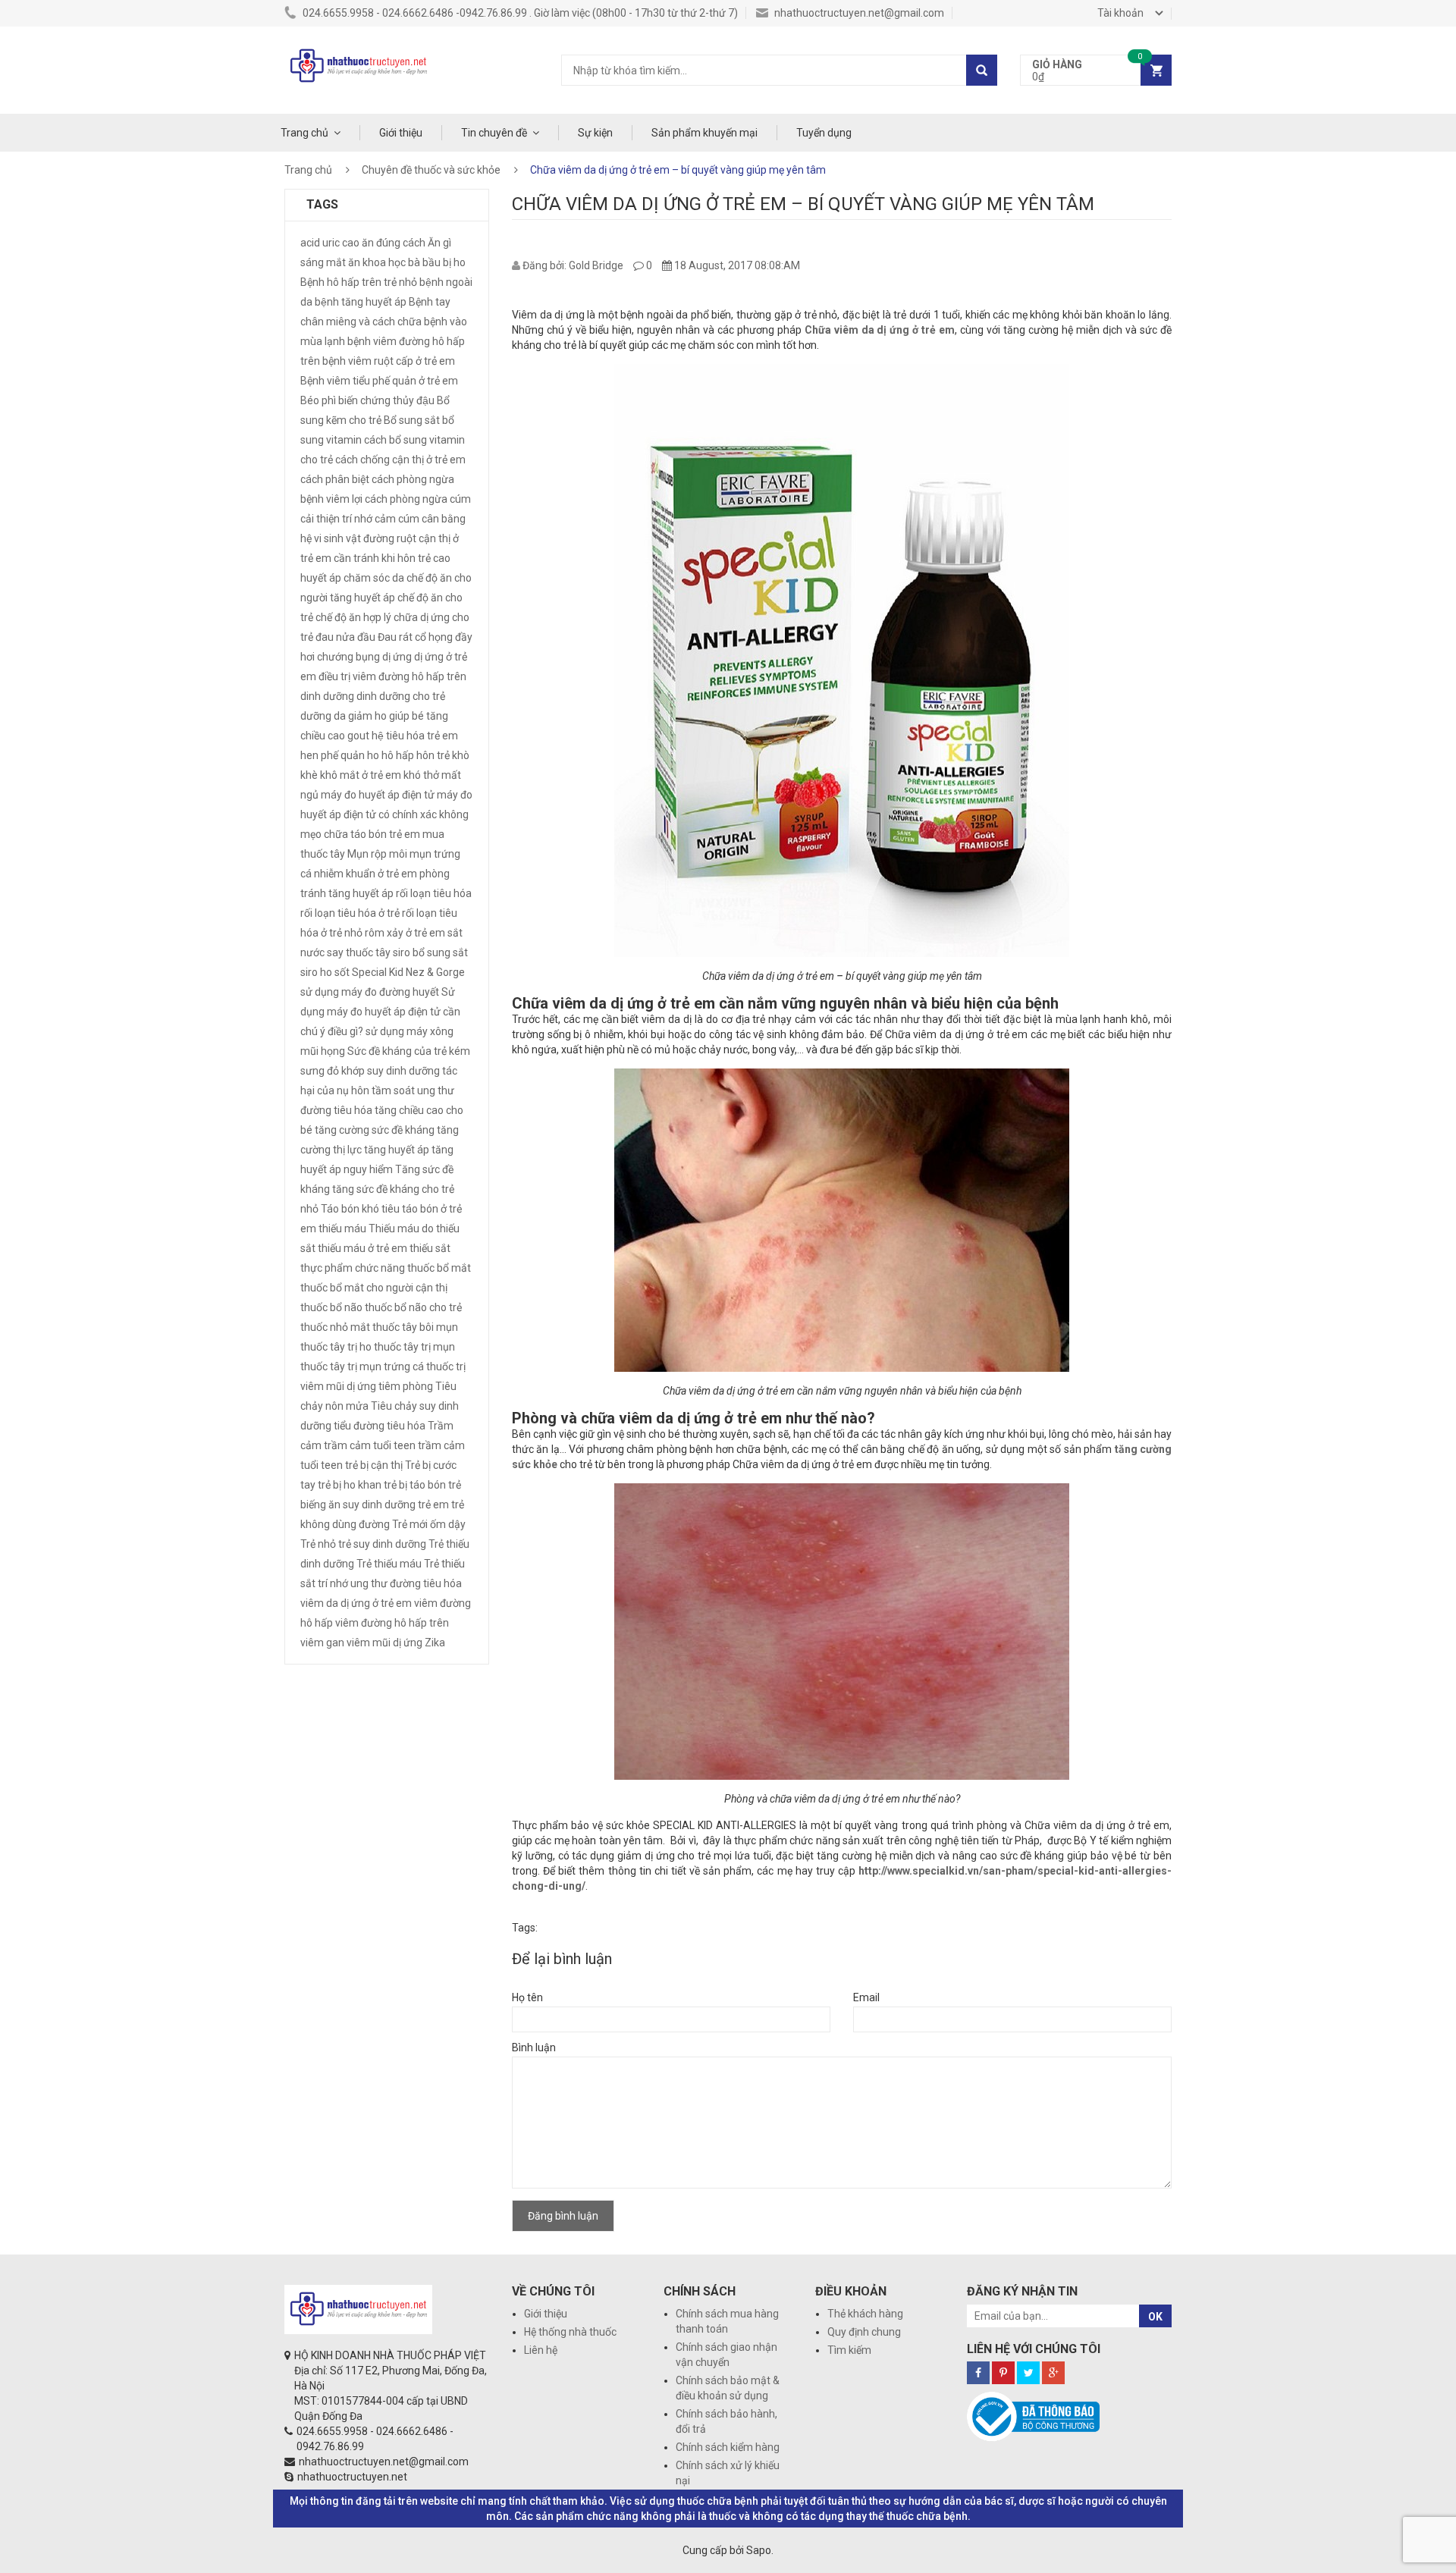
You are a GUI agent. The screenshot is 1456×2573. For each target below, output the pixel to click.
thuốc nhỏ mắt (335, 1327)
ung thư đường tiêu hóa (406, 1583)
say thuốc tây (359, 952)
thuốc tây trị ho (336, 1347)
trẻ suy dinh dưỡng (382, 1544)
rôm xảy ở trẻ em (405, 933)
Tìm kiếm (849, 2350)
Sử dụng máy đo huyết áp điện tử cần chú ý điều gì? (380, 1012)
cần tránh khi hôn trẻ (382, 558)
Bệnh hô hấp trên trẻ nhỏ (359, 282)
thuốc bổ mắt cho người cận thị (374, 1288)
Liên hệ (541, 2350)
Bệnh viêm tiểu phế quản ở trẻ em (379, 381)
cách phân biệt (335, 479)
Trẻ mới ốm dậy (429, 1524)
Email (866, 1997)
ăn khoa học (377, 262)
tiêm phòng (406, 1386)
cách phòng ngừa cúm (418, 499)
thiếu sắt (430, 1248)
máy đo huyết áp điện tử (378, 795)
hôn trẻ (433, 755)
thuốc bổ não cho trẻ (413, 1307)
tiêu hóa (406, 1426)
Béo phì (318, 400)
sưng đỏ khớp (333, 1071)
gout (358, 736)
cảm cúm (397, 519)
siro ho (316, 972)
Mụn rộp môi (377, 854)
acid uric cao (330, 243)
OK (1155, 2317)
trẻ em (433, 1505)
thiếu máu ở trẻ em (362, 1248)
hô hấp (398, 755)
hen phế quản (333, 755)
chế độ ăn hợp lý (353, 617)
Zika (435, 1643)
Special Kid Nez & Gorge (408, 972)
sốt (342, 972)
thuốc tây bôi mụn (415, 1327)
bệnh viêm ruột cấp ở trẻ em (389, 361)
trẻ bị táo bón (415, 1485)
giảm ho (367, 716)
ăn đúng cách (394, 243)
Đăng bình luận (563, 2216)
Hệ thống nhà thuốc (570, 2332)
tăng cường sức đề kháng (375, 1130)
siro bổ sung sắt (430, 952)
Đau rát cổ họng (415, 637)
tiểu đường (359, 1426)
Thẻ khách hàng (865, 2314)
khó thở (421, 775)
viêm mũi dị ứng (384, 1643)
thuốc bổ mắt (439, 1268)
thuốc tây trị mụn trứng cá (362, 1367)
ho (373, 755)
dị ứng (397, 657)
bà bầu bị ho (437, 262)
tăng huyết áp (397, 1150)
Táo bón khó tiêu (360, 1209)
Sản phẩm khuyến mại (704, 133)
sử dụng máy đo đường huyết (370, 992)
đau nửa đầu (345, 637)
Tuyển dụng (824, 133)
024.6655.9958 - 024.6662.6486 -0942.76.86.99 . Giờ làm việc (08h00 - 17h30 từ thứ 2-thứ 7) (519, 13)
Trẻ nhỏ (318, 1544)
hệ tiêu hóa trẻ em (415, 736)
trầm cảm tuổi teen (370, 1445)
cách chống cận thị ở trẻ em (400, 460)
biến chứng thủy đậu (386, 400)
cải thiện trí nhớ (336, 519)
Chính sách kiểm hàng (728, 2447)
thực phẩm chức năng (353, 1268)
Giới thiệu (401, 133)
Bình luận (534, 2047)
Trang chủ (304, 133)
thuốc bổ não (331, 1307)
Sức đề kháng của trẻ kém (409, 1051)
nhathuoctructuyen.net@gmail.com (858, 13)
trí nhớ (333, 1583)
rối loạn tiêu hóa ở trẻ (350, 913)
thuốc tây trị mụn (414, 1347)
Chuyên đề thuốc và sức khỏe (431, 170)
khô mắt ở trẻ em (361, 775)
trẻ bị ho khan (350, 1485)
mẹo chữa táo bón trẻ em (360, 834)
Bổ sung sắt (412, 420)
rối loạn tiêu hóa (434, 893)
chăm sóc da (374, 578)
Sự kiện (595, 133)
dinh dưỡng (327, 696)
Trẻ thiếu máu (389, 1564)
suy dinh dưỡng (403, 1071)
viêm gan (322, 1643)
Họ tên (527, 1997)
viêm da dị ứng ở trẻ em (356, 1603)
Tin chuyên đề (494, 133)
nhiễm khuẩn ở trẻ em (366, 874)
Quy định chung (864, 2332)
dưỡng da (323, 716)
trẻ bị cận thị (374, 1465)
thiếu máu (342, 1228)
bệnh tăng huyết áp (361, 302)
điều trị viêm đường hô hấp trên (392, 676)
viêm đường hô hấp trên (392, 1623)
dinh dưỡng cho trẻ (401, 696)
